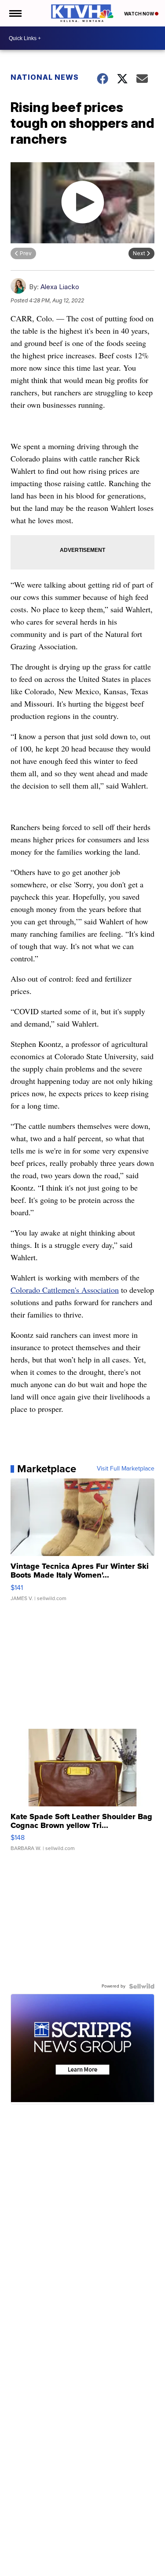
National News (45, 77)
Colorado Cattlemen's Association (65, 1290)
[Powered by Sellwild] (142, 1986)
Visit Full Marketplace (126, 1469)
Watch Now (139, 14)
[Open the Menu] (15, 13)
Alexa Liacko (60, 287)
